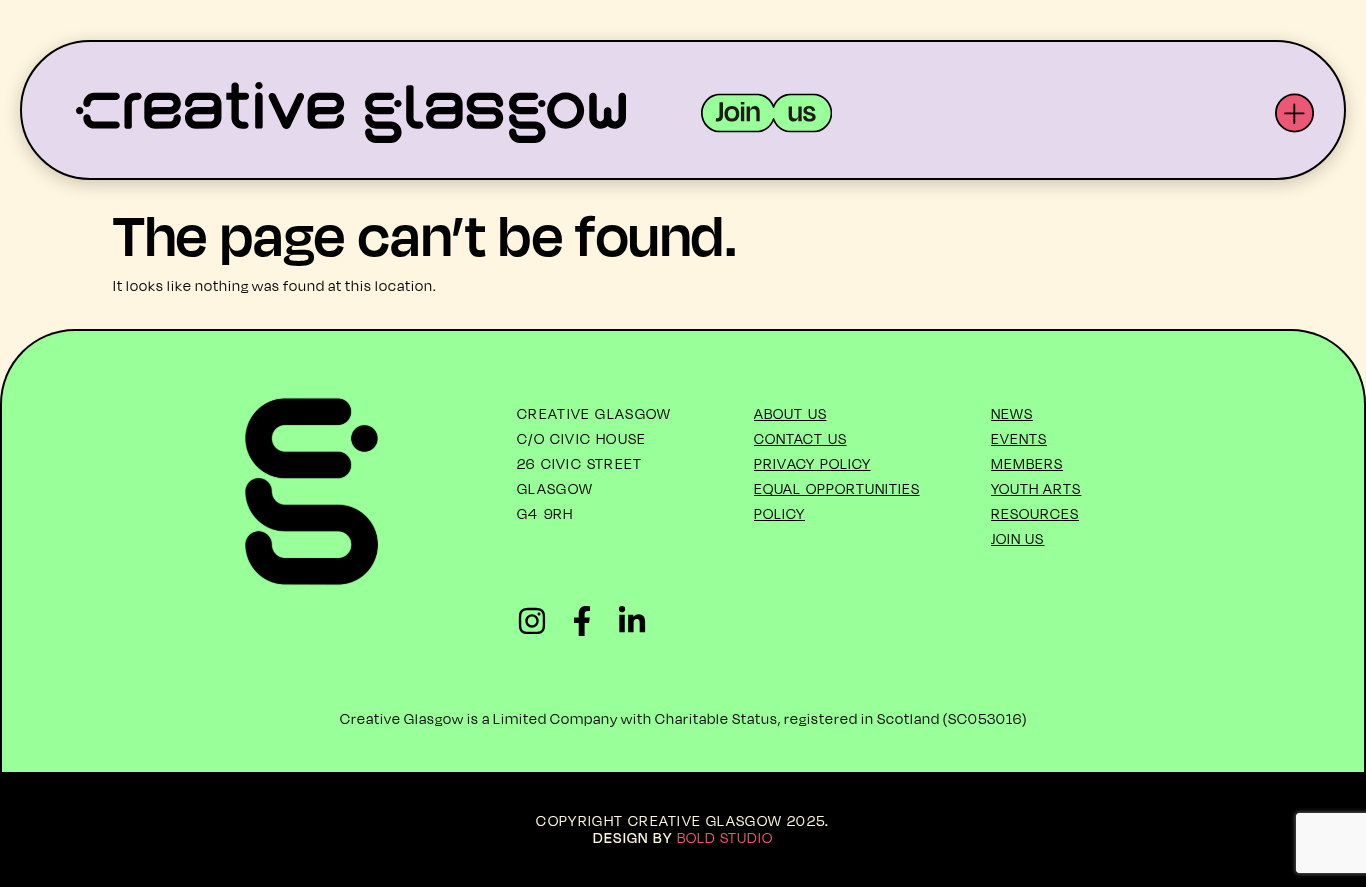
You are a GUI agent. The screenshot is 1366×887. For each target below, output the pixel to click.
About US (790, 413)
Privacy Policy (812, 463)
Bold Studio (725, 837)
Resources (1035, 513)
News (1012, 413)
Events (1019, 438)
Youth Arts (1036, 488)
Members (1027, 463)
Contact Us (800, 438)
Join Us (1018, 538)
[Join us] (766, 113)
